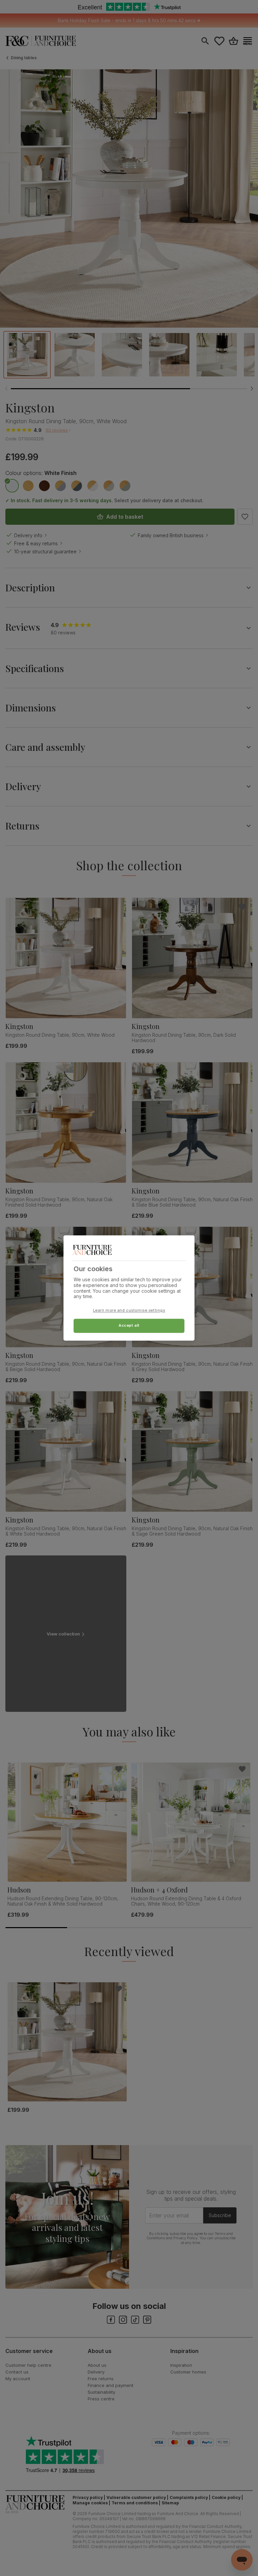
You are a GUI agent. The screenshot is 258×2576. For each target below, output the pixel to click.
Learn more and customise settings (129, 1311)
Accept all (129, 1326)
